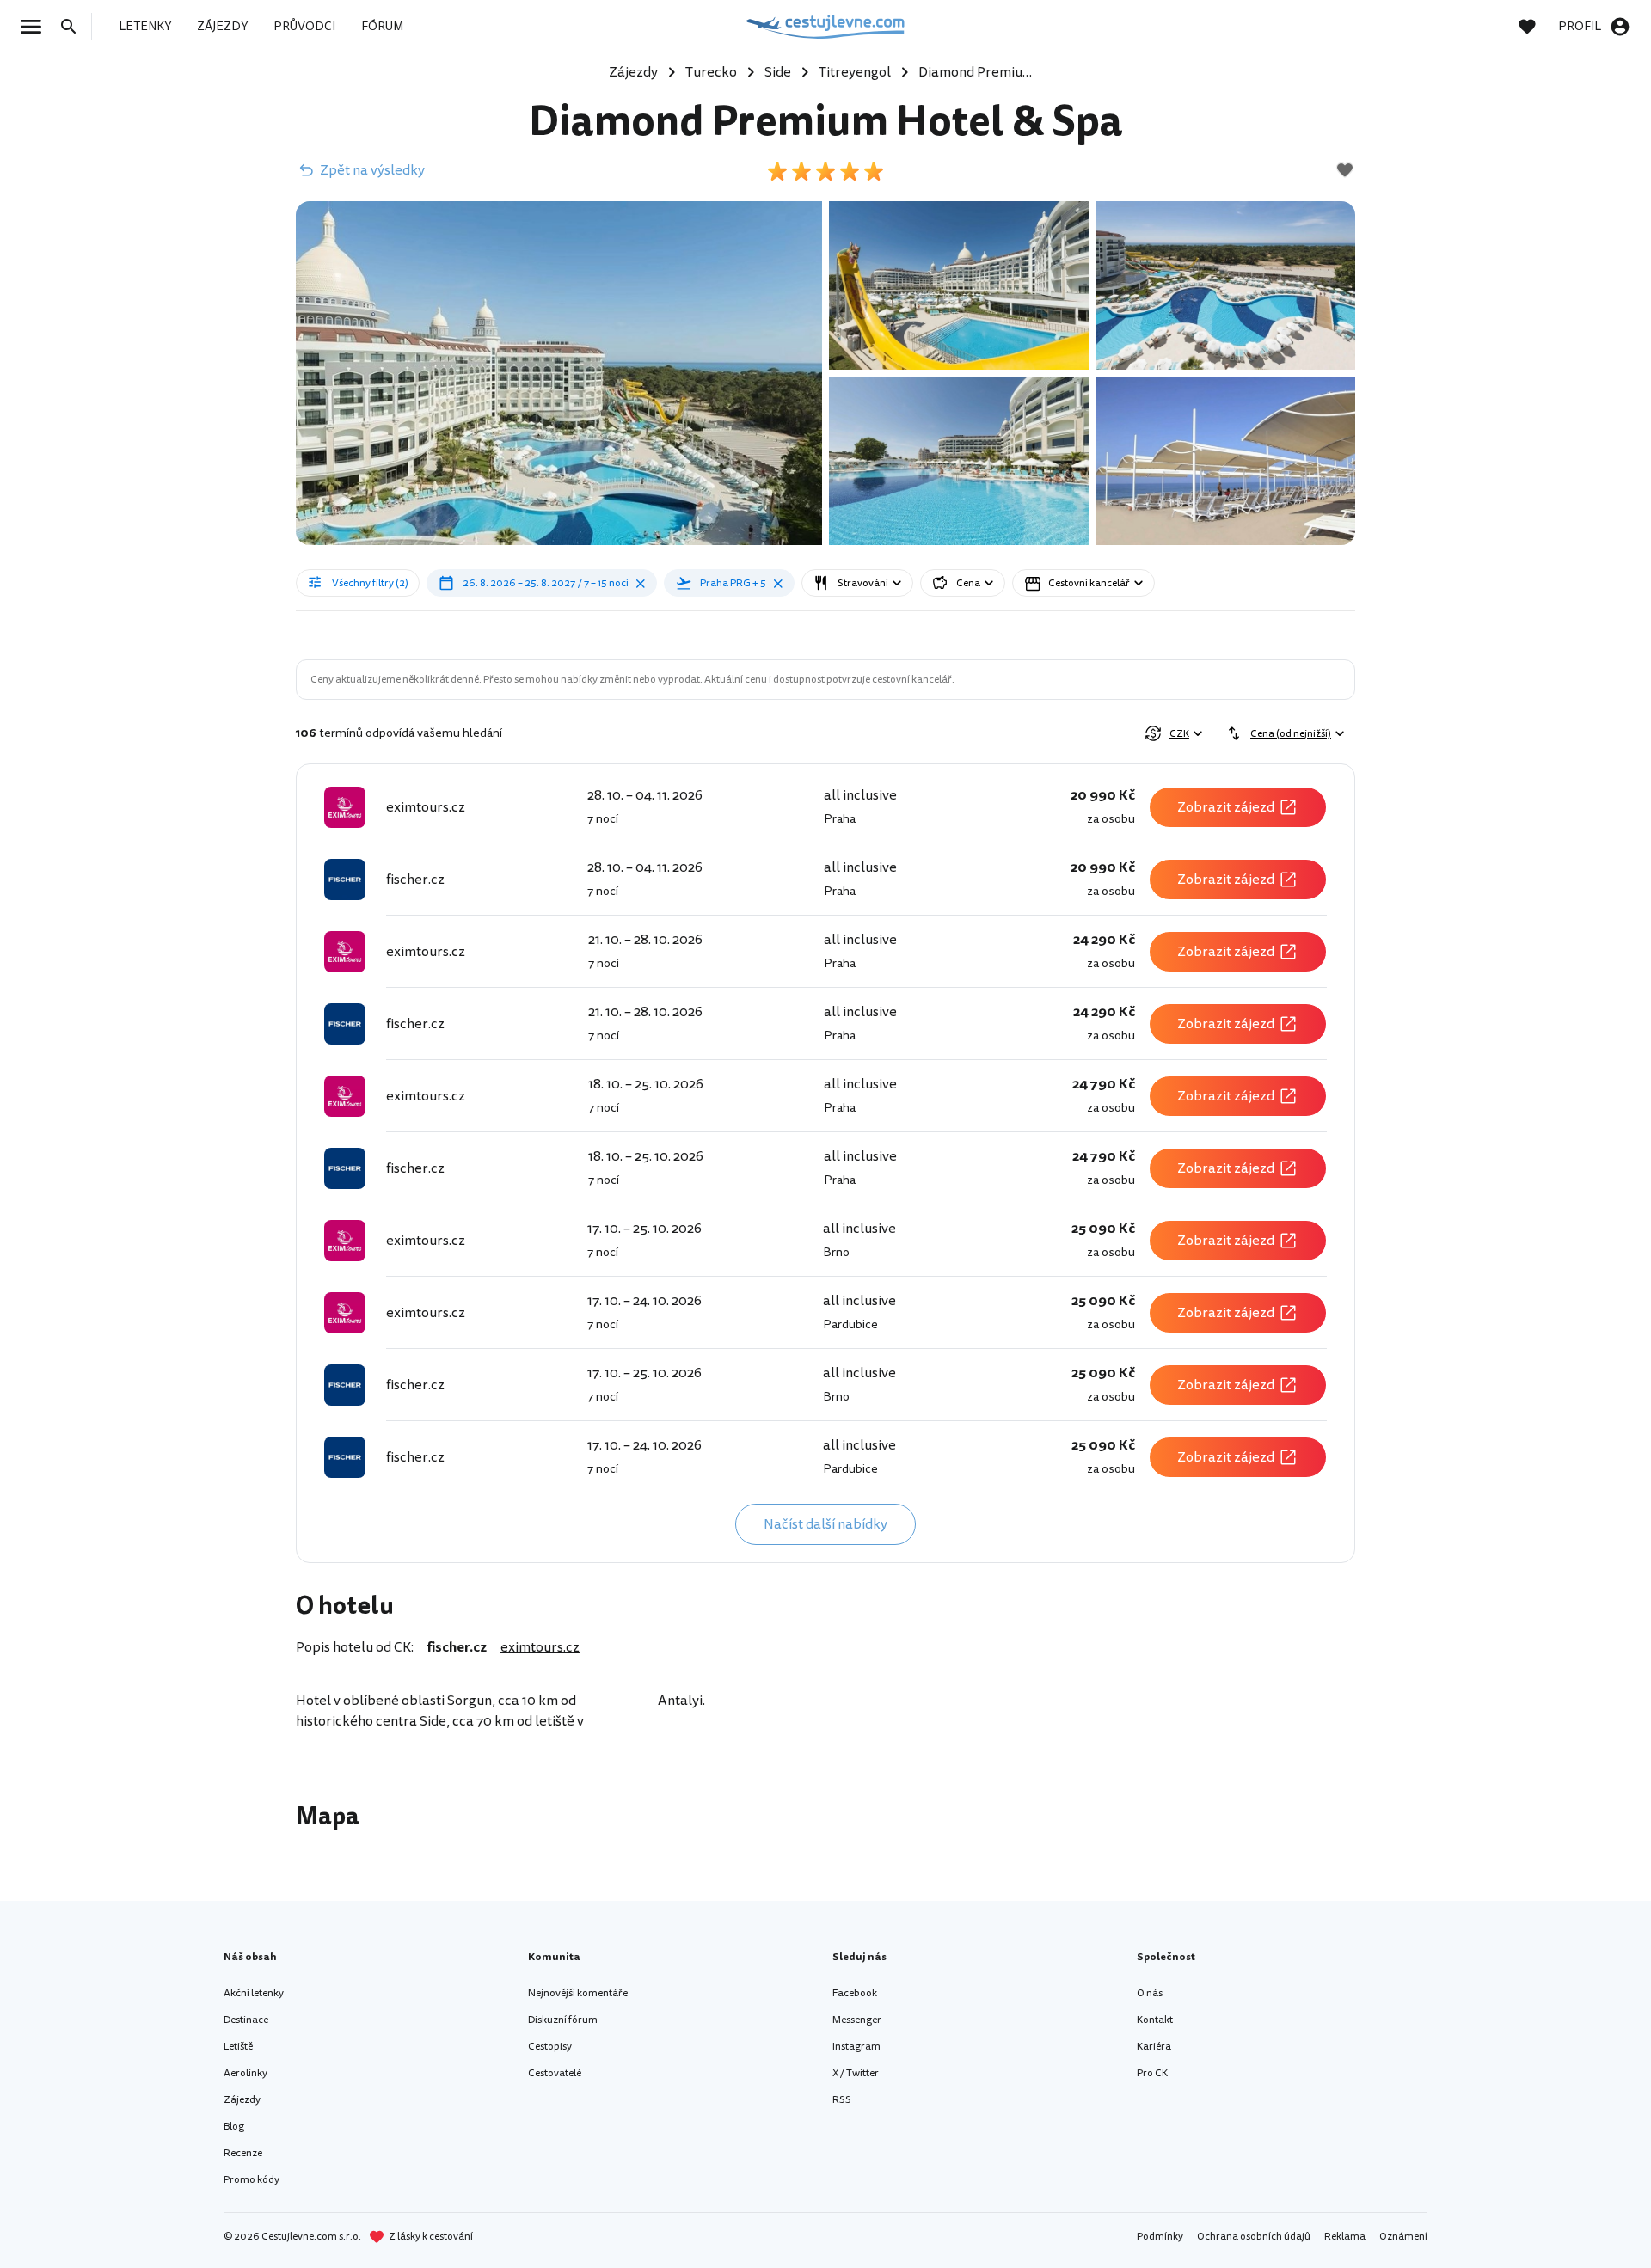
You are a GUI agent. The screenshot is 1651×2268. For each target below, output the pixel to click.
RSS (842, 2100)
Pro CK (1152, 2073)
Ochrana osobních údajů (1254, 2237)
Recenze (243, 2153)
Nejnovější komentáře (578, 1993)
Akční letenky (254, 1993)
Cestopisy (550, 2047)
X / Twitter (856, 2073)
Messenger (857, 2020)
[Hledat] (74, 27)
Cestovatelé (555, 2073)
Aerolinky (246, 2073)
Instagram (856, 2047)
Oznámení (1403, 2237)
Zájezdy (242, 2100)
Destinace (246, 2020)
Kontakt (1155, 2020)
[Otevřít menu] (36, 27)
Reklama (1345, 2237)
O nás (1150, 1993)
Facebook (855, 1993)
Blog (234, 2127)
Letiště (238, 2047)
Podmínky (1160, 2237)
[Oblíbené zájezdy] (1536, 27)
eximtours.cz (540, 1647)
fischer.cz (457, 1647)
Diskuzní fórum (563, 2020)
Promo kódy (252, 2180)
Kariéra (1154, 2047)
